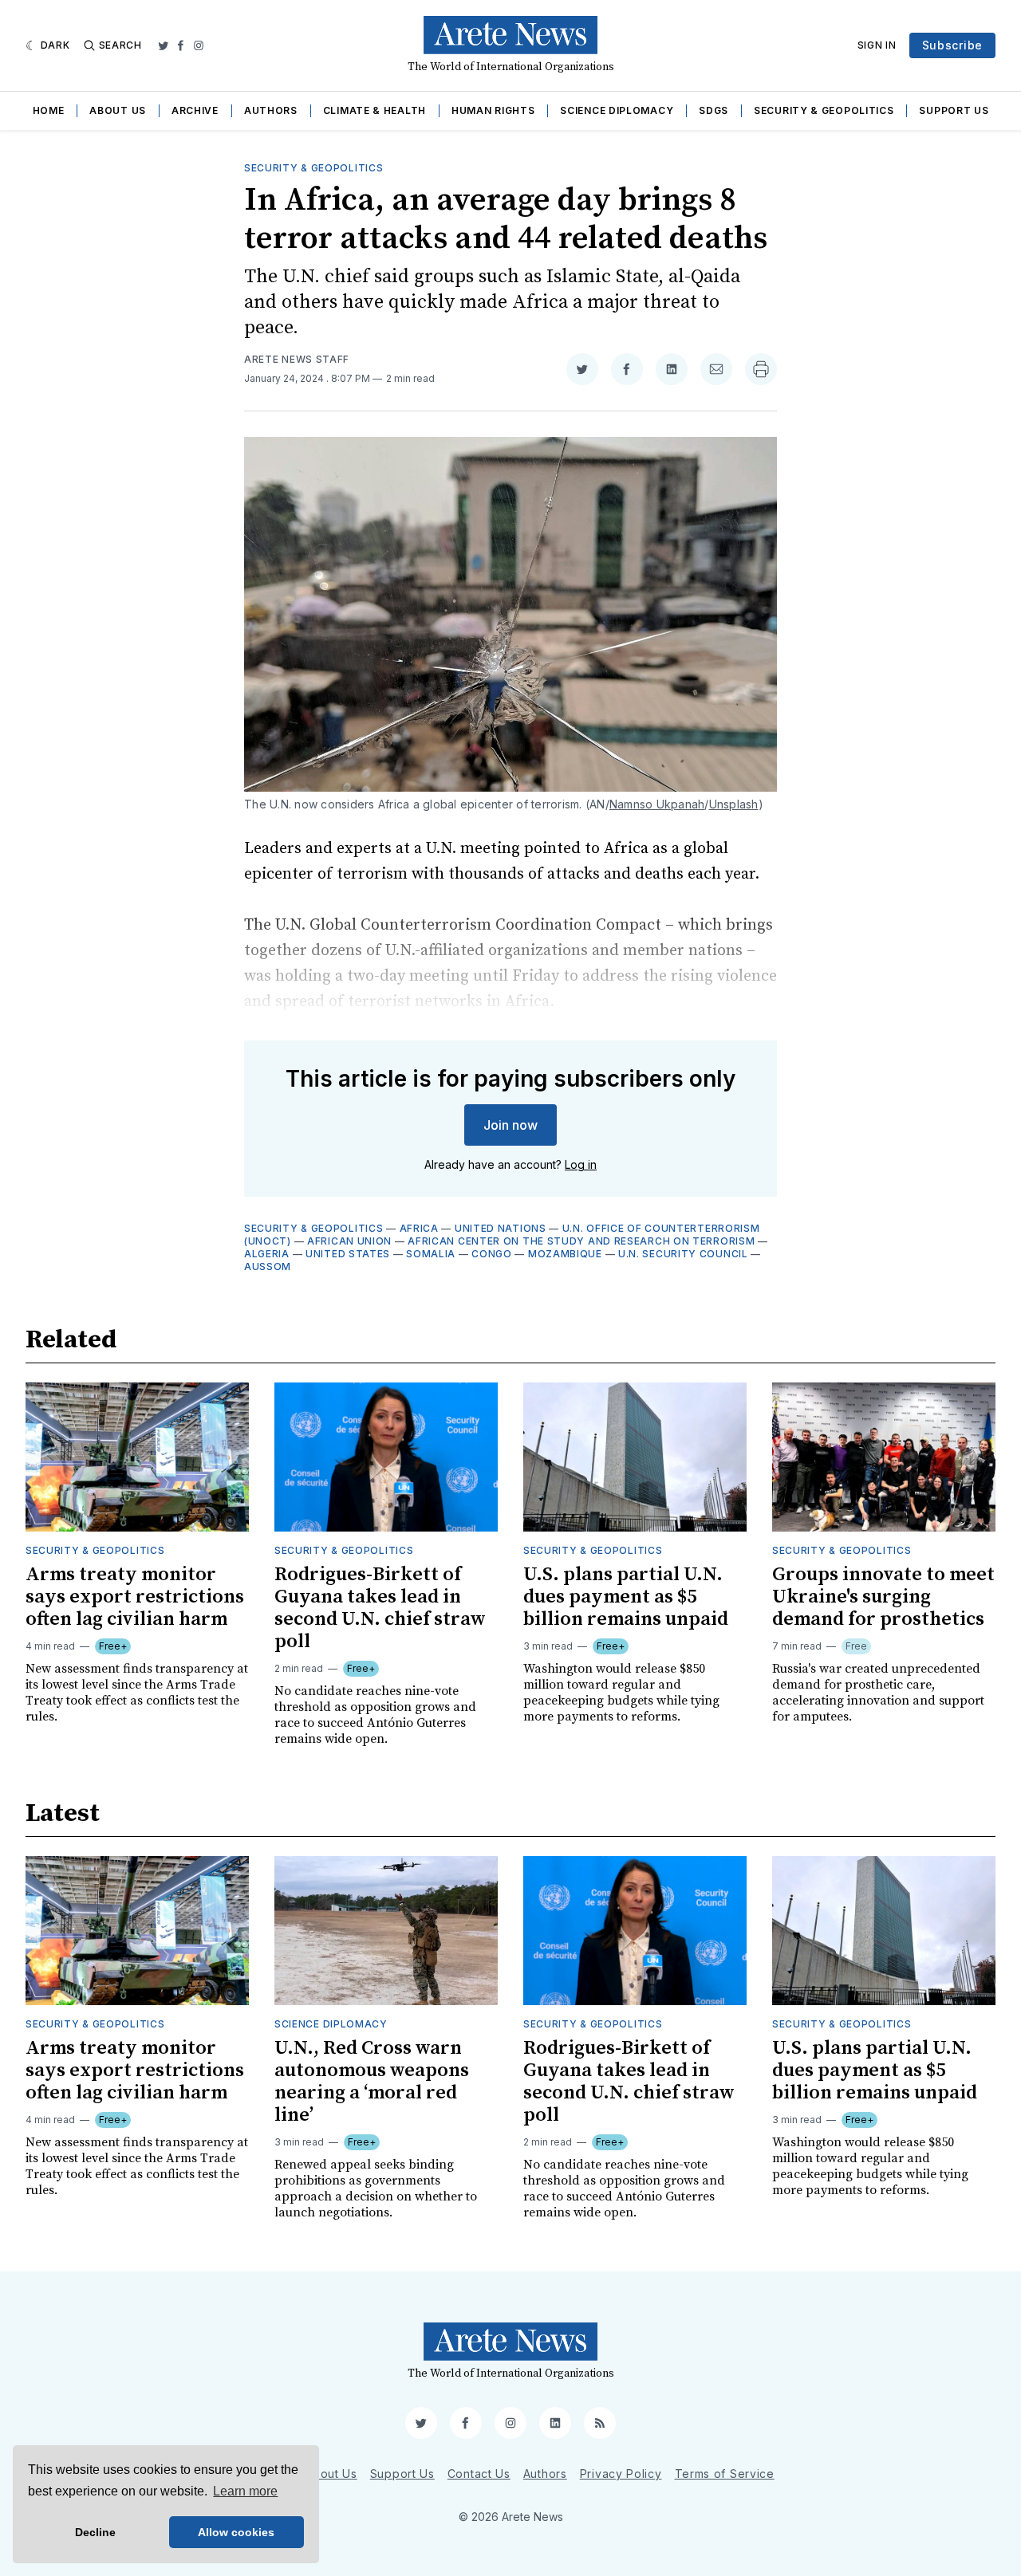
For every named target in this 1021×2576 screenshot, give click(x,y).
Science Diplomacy (617, 110)
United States (348, 1254)
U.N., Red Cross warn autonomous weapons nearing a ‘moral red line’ (372, 2082)
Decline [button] (95, 2532)
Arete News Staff (297, 359)
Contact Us (479, 2474)
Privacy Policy (621, 2474)
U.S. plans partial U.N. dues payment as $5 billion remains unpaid (626, 1597)
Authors (271, 110)
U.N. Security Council (683, 1254)
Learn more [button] (245, 2491)
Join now (510, 1125)
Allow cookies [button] (236, 2532)
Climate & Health (374, 110)
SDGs (714, 110)
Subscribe (952, 45)
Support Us (954, 110)
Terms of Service (725, 2474)
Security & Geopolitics (824, 110)
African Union (349, 1241)
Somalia (431, 1254)
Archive (195, 110)
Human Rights (493, 110)
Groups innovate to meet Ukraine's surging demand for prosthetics (883, 1597)
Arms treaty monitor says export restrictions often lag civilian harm (135, 1597)
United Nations (501, 1228)
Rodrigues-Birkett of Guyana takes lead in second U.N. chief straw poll (380, 1608)
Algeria (267, 1254)
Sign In (877, 45)
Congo (492, 1254)
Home (49, 110)
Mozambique (565, 1254)
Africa (419, 1228)
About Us (118, 110)
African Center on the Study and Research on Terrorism (581, 1241)
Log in (581, 1164)
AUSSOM (268, 1266)
